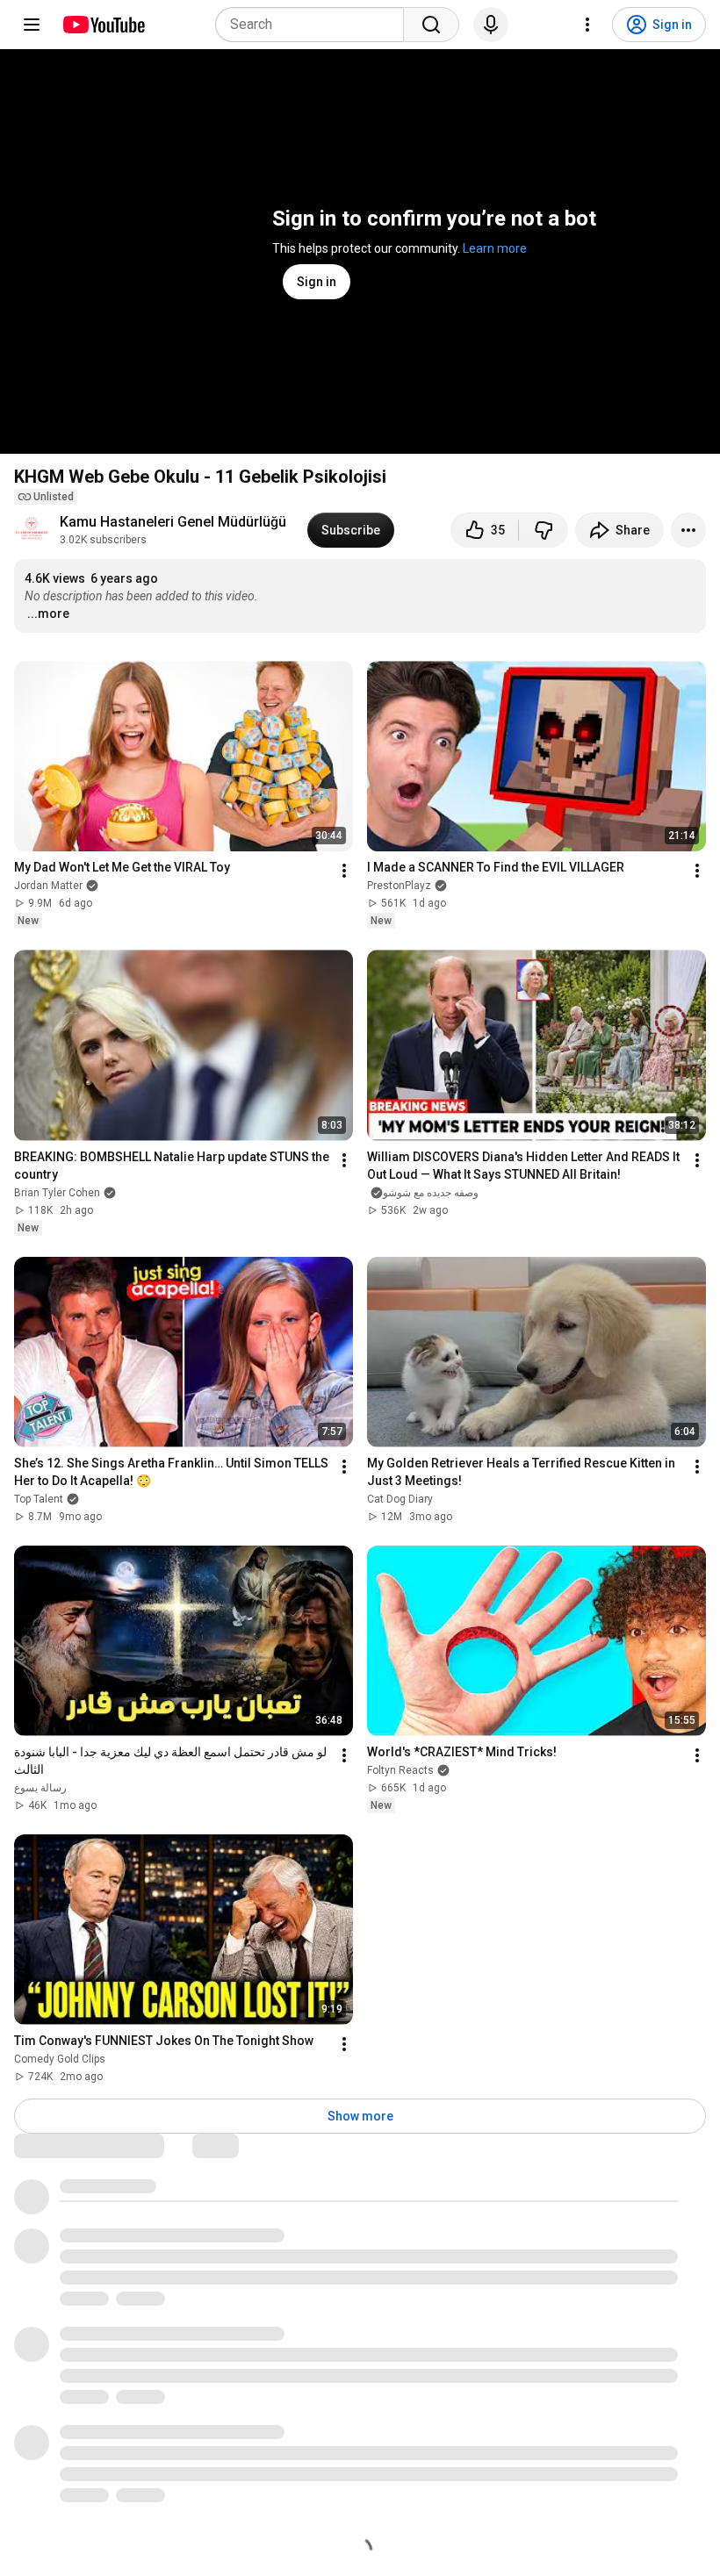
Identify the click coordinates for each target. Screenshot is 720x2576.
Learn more (495, 248)
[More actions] (688, 530)
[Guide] (32, 25)
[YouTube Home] (103, 25)
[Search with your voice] (491, 25)
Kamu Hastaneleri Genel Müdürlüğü (173, 522)
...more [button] (48, 614)
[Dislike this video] (544, 530)
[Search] (431, 25)
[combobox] (315, 25)
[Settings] (587, 25)
